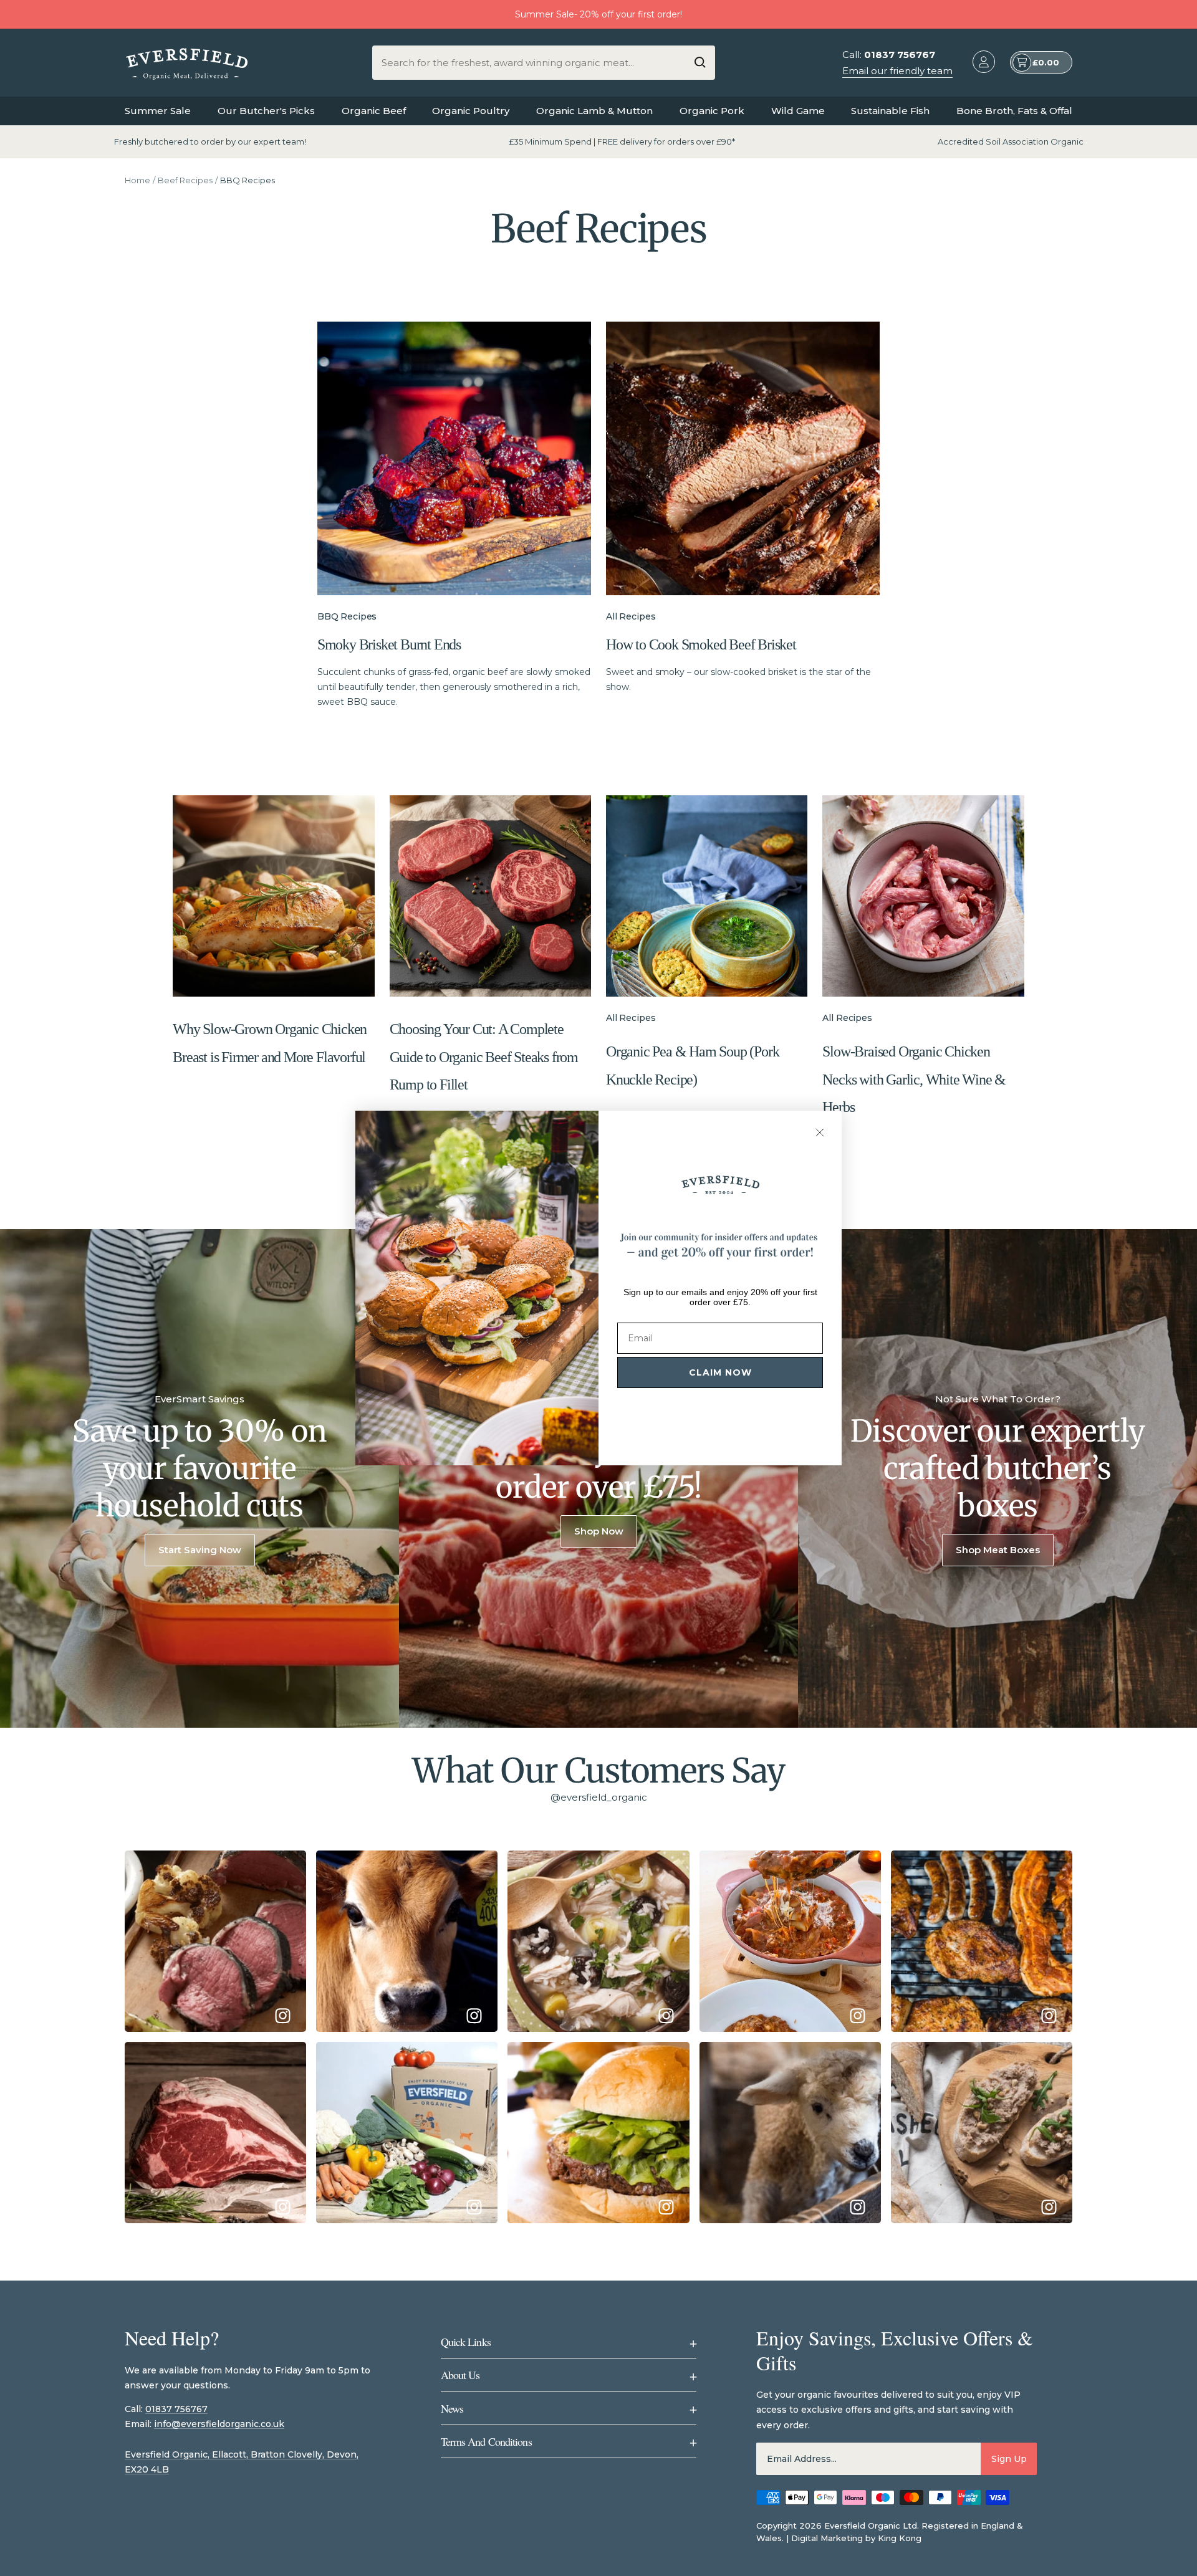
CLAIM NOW (720, 1372)
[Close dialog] (820, 1132)
